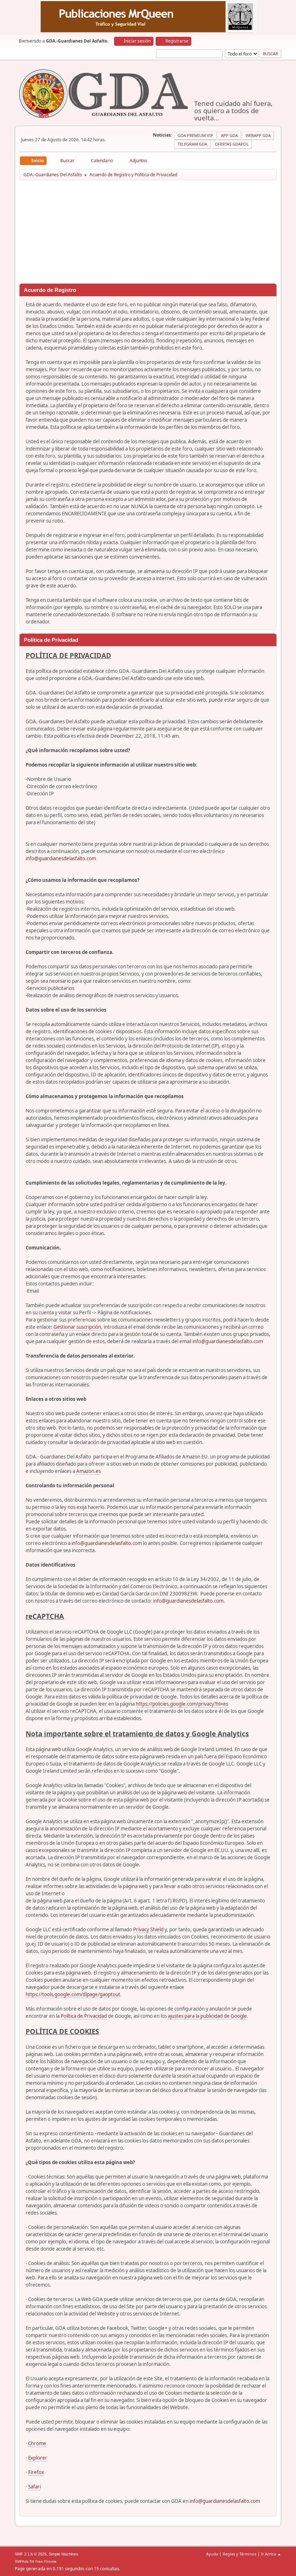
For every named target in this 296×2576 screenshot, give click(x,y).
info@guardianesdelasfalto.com (61, 858)
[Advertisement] (148, 233)
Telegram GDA (192, 144)
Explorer (38, 2458)
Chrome (37, 2443)
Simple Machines (64, 2554)
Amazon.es (88, 1471)
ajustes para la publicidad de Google (207, 2016)
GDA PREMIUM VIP (195, 135)
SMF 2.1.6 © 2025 (31, 2554)
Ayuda (212, 2554)
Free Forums (46, 2561)
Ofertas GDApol (232, 144)
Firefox (36, 2472)
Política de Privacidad (84, 2016)
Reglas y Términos (240, 2554)
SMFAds (22, 2561)
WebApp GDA (258, 135)
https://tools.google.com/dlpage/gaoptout (73, 1994)
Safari (34, 2487)
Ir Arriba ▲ (271, 2554)
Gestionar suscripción (77, 1327)
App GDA (229, 135)
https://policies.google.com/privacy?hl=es (182, 1704)
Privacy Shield (148, 1929)
